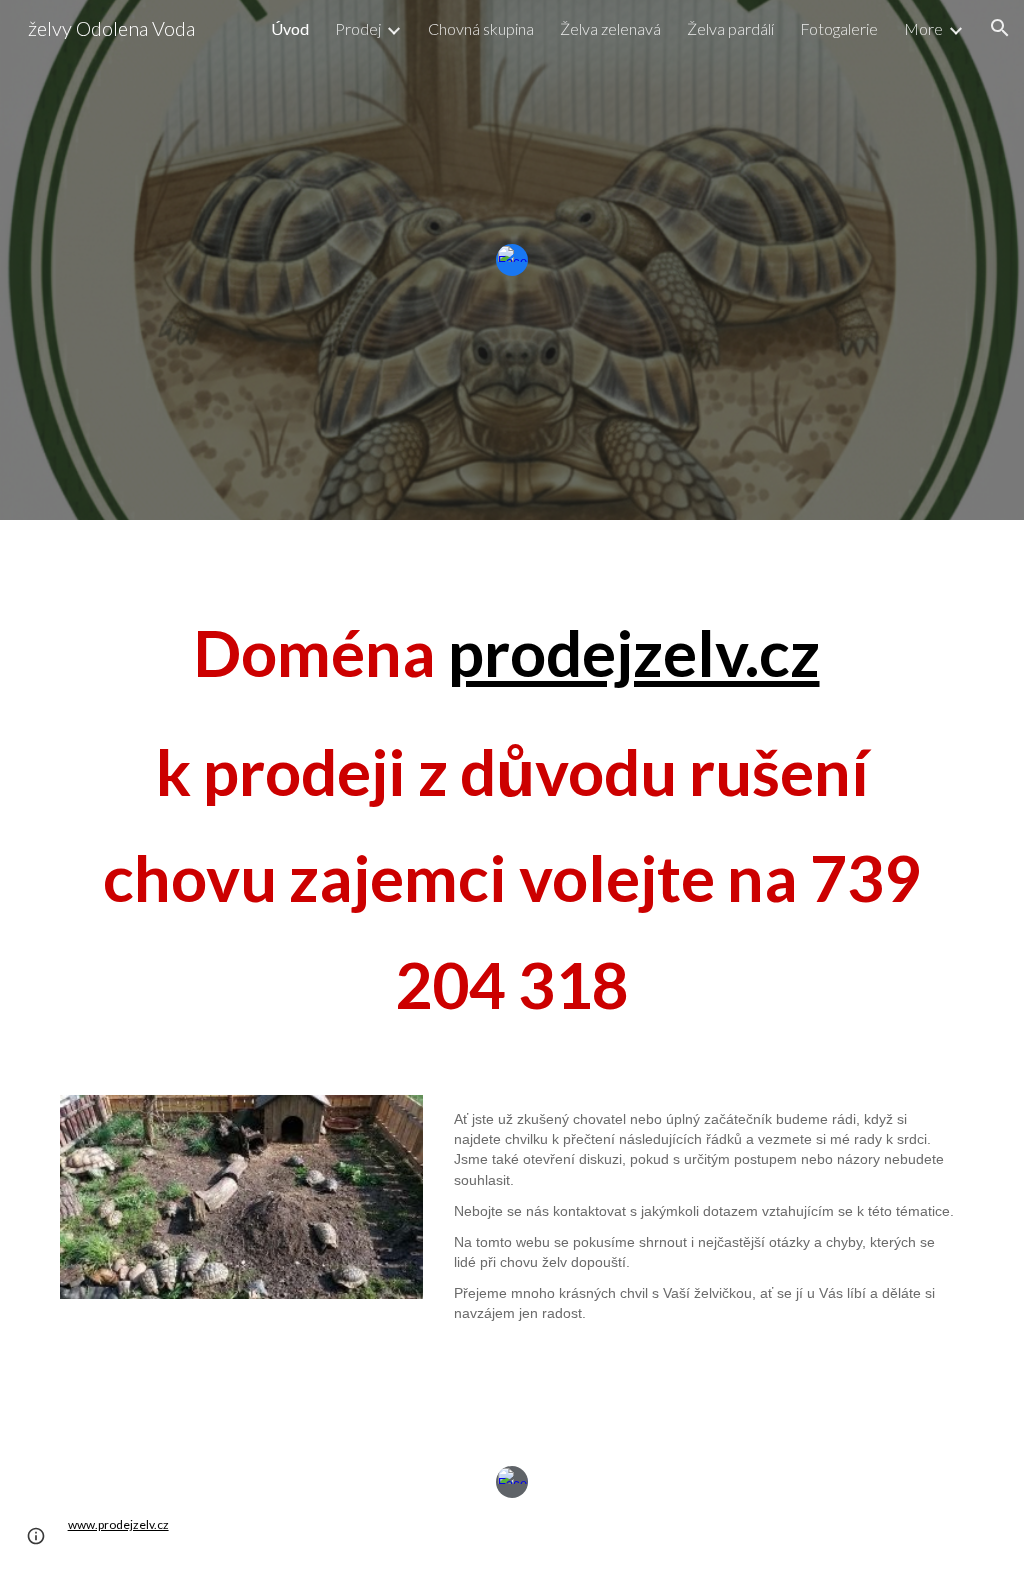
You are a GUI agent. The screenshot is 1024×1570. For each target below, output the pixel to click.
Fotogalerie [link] (839, 28)
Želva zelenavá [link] (610, 28)
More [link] (923, 28)
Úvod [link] (290, 28)
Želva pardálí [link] (730, 28)
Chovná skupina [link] (481, 28)
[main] (512, 795)
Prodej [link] (358, 28)
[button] (1000, 28)
